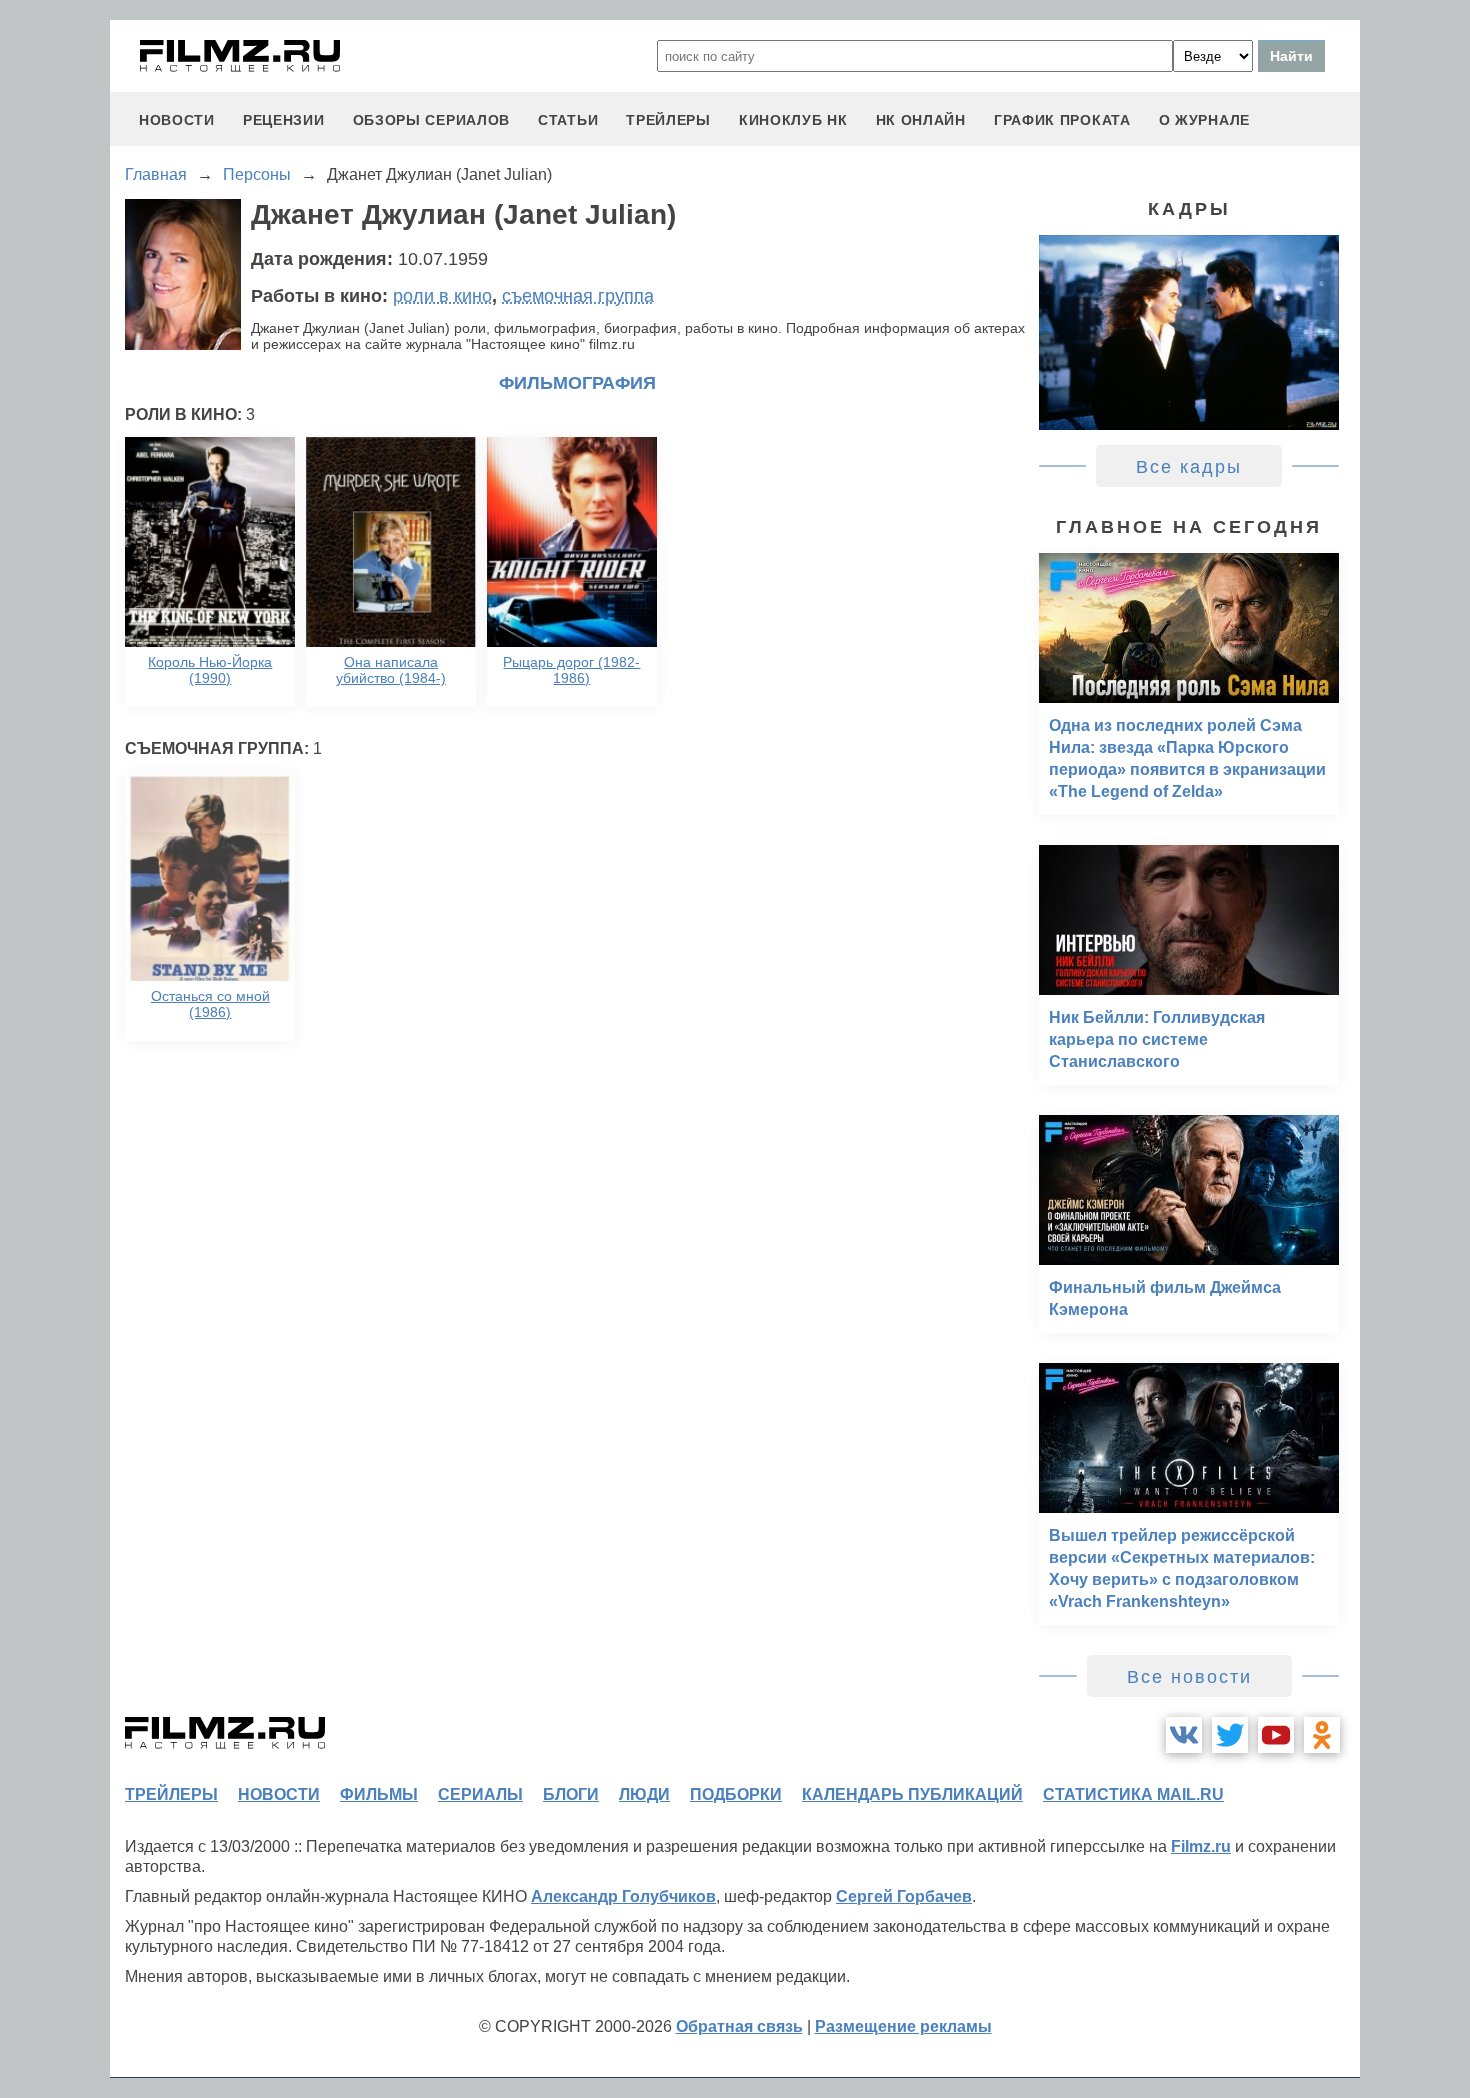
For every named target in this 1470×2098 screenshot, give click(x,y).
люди (644, 1794)
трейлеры (668, 120)
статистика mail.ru (1133, 1794)
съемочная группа (578, 296)
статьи (568, 120)
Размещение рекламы (903, 2026)
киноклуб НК (793, 120)
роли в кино (442, 296)
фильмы (379, 1794)
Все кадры (1189, 467)
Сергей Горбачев (904, 1896)
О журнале (1204, 120)
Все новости (1189, 1677)
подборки (736, 1794)
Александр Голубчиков (623, 1896)
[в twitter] (1230, 1735)
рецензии (284, 120)
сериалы (480, 1794)
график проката (1062, 120)
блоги (571, 1794)
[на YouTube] (1276, 1735)
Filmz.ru (1201, 1846)
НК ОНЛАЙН (921, 120)
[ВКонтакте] (1184, 1735)
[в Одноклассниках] (1322, 1735)
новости (177, 120)
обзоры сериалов (432, 120)
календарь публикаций (912, 1794)
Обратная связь (739, 2026)
